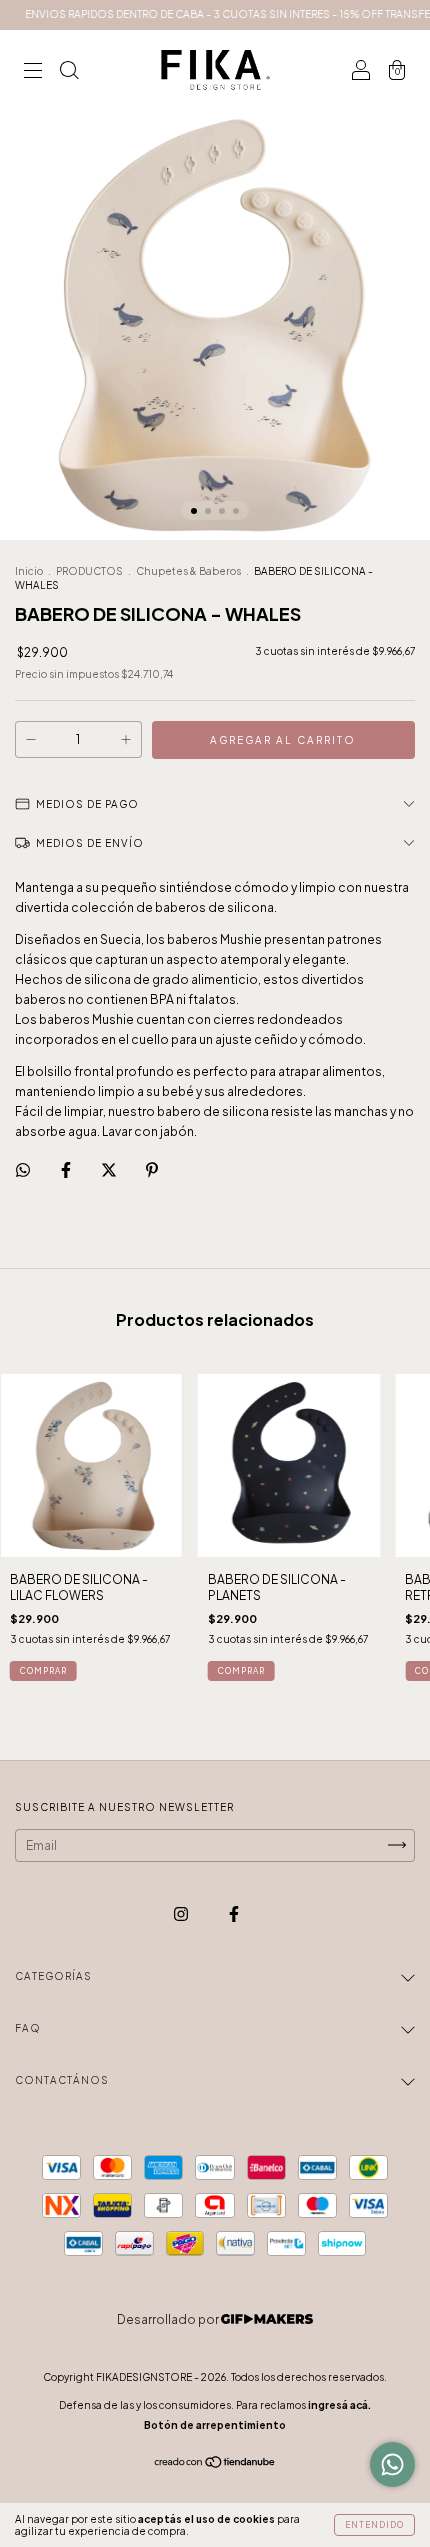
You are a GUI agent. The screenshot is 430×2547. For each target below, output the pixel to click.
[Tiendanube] (215, 2464)
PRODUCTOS (89, 571)
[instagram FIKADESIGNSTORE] (182, 1913)
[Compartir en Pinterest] (152, 1169)
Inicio (29, 571)
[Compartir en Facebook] (67, 1169)
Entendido (374, 2525)
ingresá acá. (339, 2405)
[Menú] (33, 72)
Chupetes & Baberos (188, 571)
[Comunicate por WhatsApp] (392, 2464)
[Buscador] (69, 72)
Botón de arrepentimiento (215, 2425)
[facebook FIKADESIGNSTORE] (234, 1913)
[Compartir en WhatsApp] (23, 1170)
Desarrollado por (169, 2319)
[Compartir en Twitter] (110, 1169)
